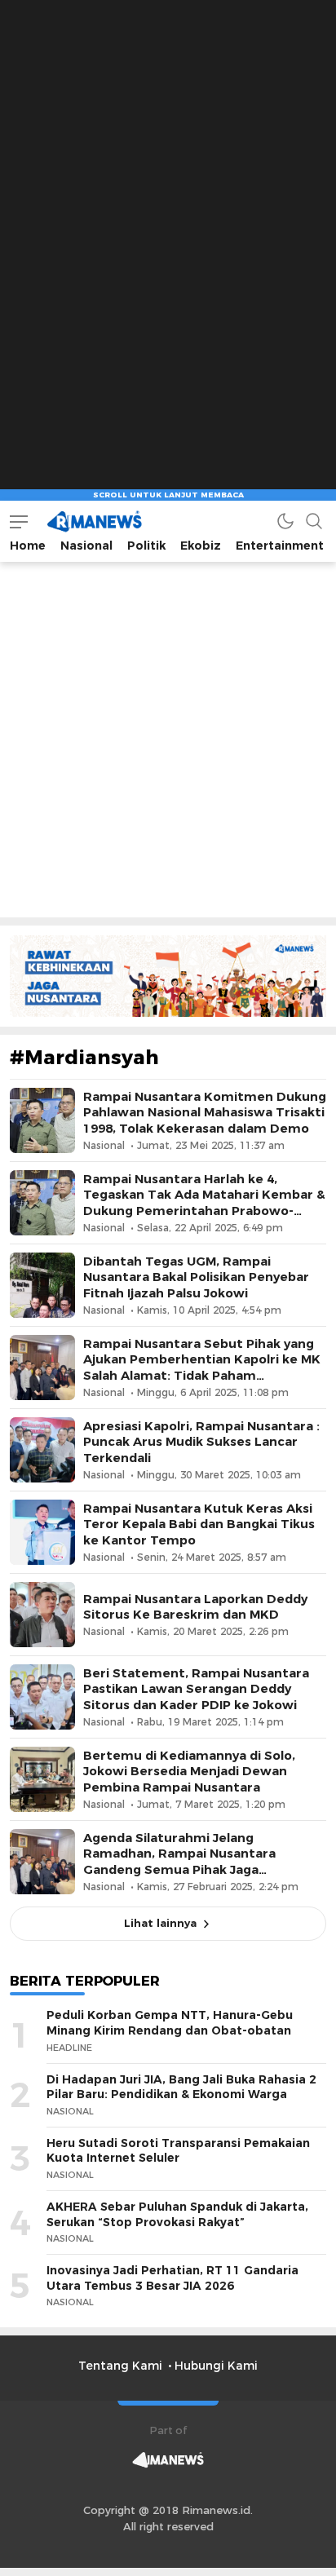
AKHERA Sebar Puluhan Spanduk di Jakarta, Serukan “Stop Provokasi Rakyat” (177, 2214)
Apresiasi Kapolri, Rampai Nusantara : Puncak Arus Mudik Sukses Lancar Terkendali (201, 1442)
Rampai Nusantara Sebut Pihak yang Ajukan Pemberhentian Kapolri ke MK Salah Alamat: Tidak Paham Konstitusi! (202, 1368)
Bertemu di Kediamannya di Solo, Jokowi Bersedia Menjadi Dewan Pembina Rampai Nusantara (189, 1771)
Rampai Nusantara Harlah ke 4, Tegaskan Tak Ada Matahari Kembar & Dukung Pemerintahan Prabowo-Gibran (204, 1203)
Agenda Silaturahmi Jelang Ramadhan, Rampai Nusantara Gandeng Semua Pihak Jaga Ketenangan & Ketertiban (179, 1862)
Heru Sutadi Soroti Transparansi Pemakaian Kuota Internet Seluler (178, 2151)
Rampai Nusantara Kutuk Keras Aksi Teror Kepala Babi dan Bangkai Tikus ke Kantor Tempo (199, 1524)
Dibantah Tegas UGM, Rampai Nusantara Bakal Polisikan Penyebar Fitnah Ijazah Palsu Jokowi (196, 1277)
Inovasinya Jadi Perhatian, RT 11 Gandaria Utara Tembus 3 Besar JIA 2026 (172, 2278)
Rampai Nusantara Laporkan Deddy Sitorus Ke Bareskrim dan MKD (195, 1607)
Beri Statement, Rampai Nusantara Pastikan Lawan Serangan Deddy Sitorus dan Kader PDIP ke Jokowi (196, 1689)
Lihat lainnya (160, 1923)
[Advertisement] (168, 168)
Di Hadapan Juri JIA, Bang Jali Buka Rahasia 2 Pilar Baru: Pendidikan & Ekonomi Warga (181, 2087)
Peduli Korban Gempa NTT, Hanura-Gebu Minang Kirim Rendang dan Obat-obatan (170, 2023)
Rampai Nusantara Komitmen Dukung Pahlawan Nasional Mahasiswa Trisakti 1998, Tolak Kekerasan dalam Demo (205, 1112)
